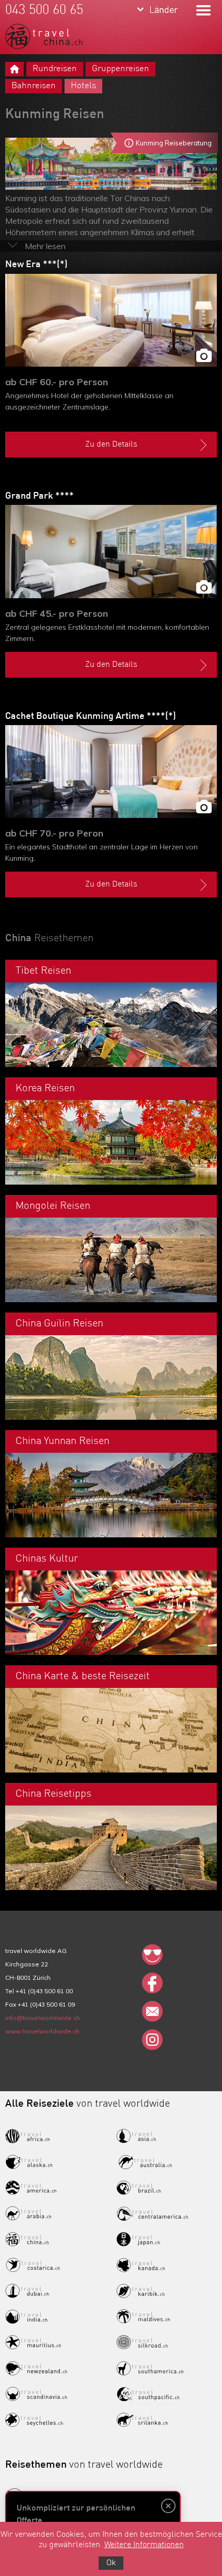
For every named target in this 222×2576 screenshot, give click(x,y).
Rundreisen (55, 69)
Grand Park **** (39, 496)
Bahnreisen (34, 86)
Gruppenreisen (121, 69)
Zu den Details (111, 445)
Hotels (83, 86)
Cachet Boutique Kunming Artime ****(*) (91, 716)
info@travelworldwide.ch (43, 2018)
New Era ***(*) (36, 265)
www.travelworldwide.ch (42, 2031)
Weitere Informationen (144, 2545)
